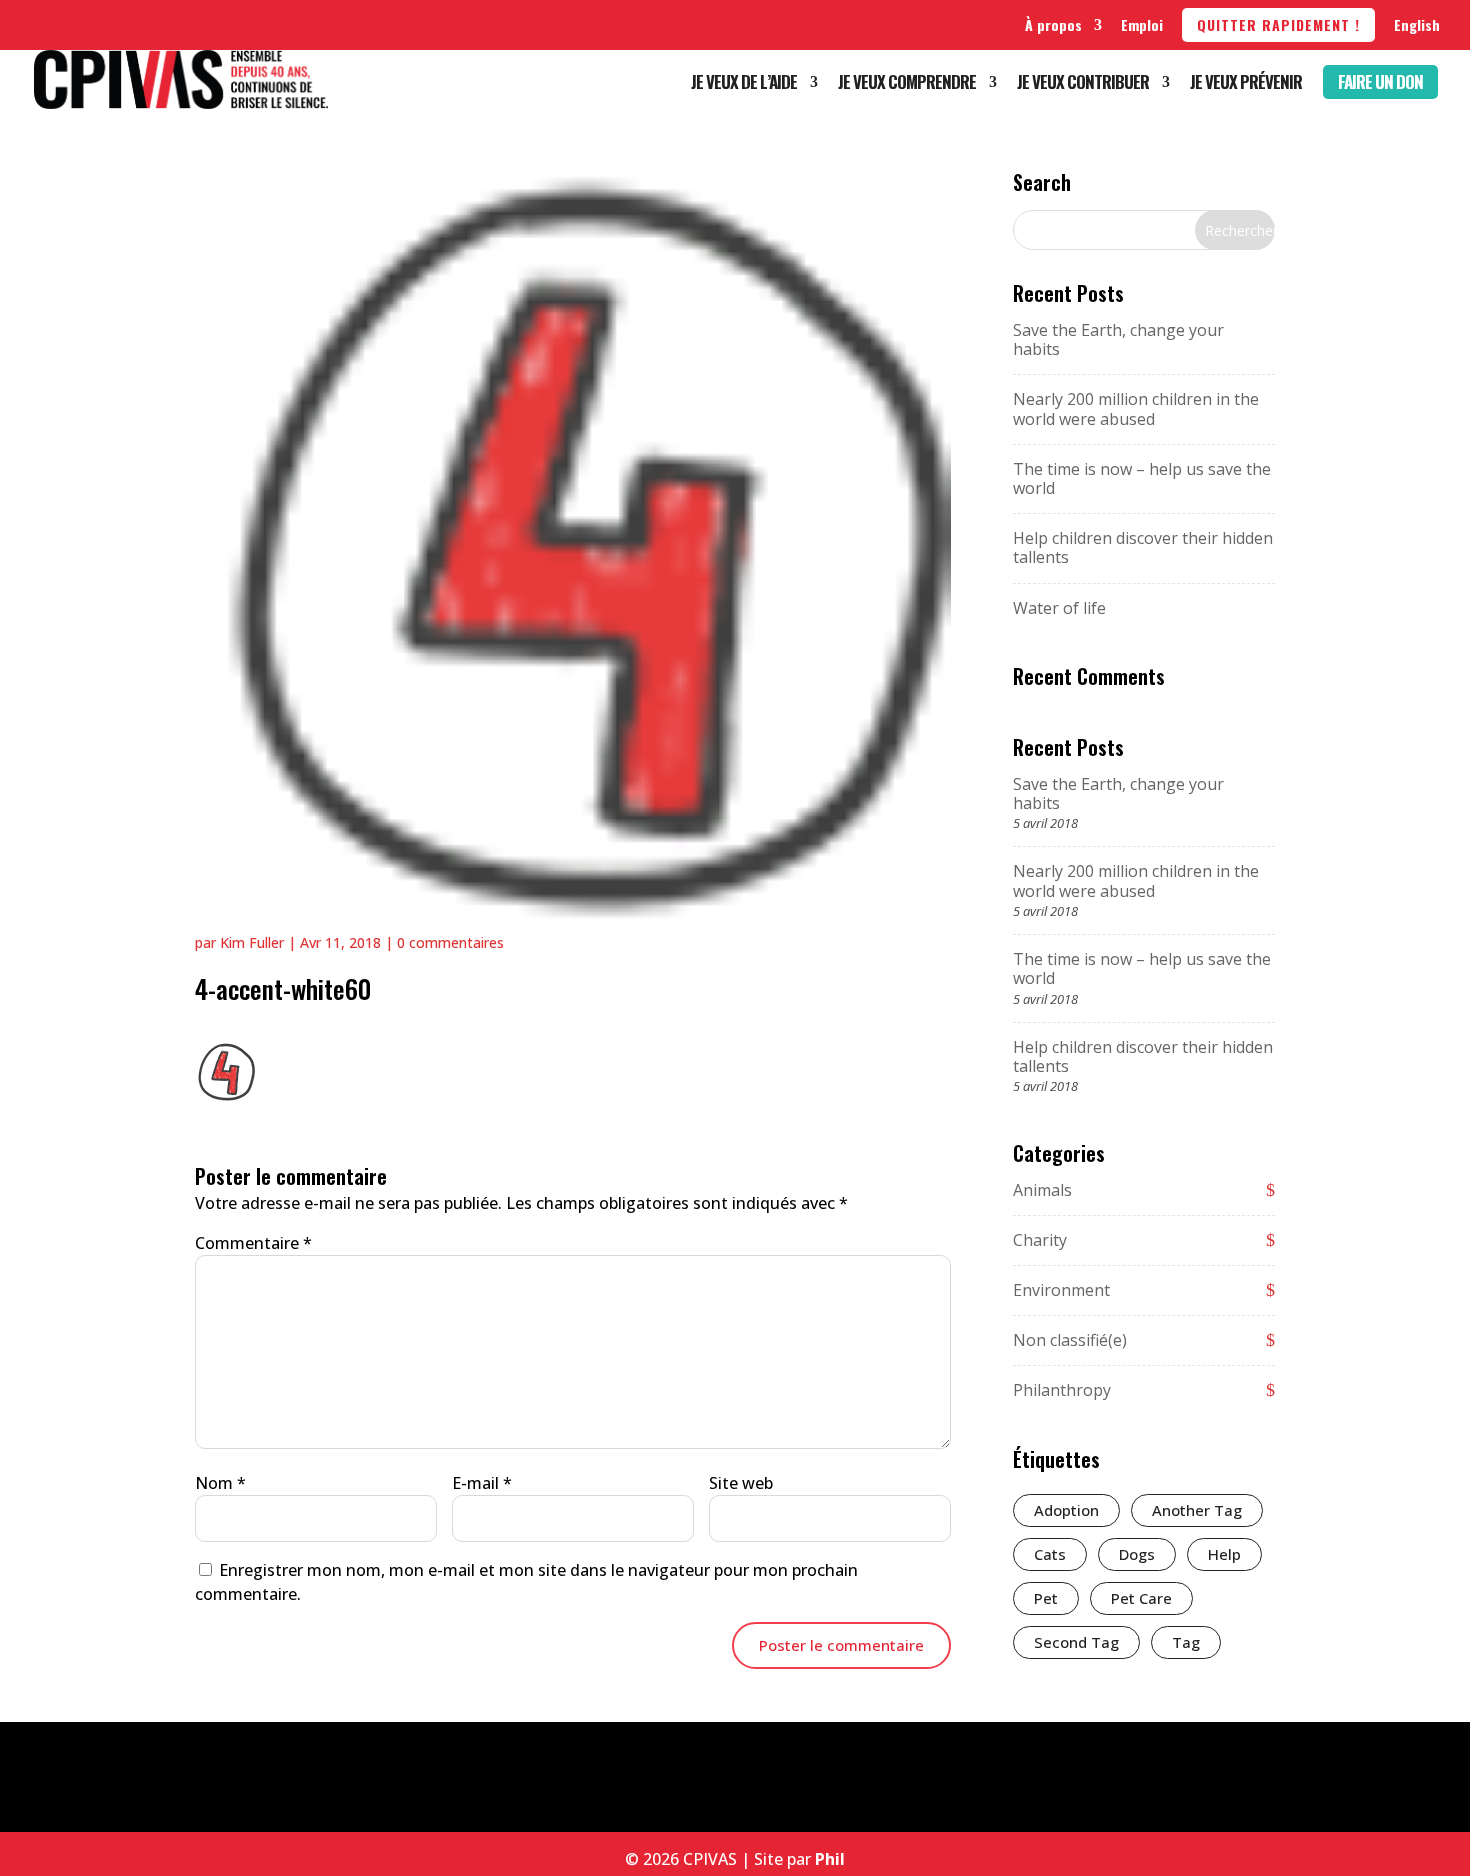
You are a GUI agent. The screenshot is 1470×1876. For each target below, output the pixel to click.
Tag (1186, 1642)
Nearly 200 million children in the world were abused (1136, 408)
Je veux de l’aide (744, 84)
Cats (1050, 1554)
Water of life (1059, 608)
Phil (830, 1859)
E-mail (482, 1483)
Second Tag (1076, 1642)
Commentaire (253, 1243)
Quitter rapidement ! (1278, 24)
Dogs (1137, 1554)
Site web (741, 1483)
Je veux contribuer (1083, 84)
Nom (220, 1483)
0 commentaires (450, 942)
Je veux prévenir (1246, 84)
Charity (1040, 1240)
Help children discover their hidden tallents (1143, 547)
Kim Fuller (252, 942)
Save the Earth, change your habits (1118, 339)
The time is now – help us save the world (1142, 478)
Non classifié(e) (1070, 1340)
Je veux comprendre (907, 84)
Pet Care (1141, 1598)
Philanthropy (1062, 1390)
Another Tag (1197, 1510)
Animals (1042, 1190)
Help (1224, 1554)
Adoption (1066, 1510)
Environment (1061, 1290)
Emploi (1142, 24)
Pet (1046, 1598)
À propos (1053, 24)
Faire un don (1380, 81)
